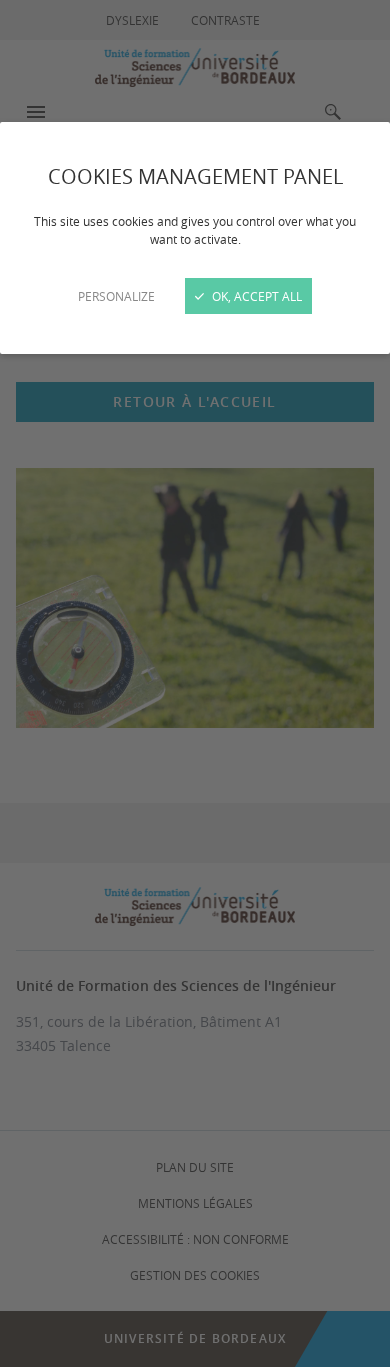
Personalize (116, 296)
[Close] (195, 683)
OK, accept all (255, 296)
